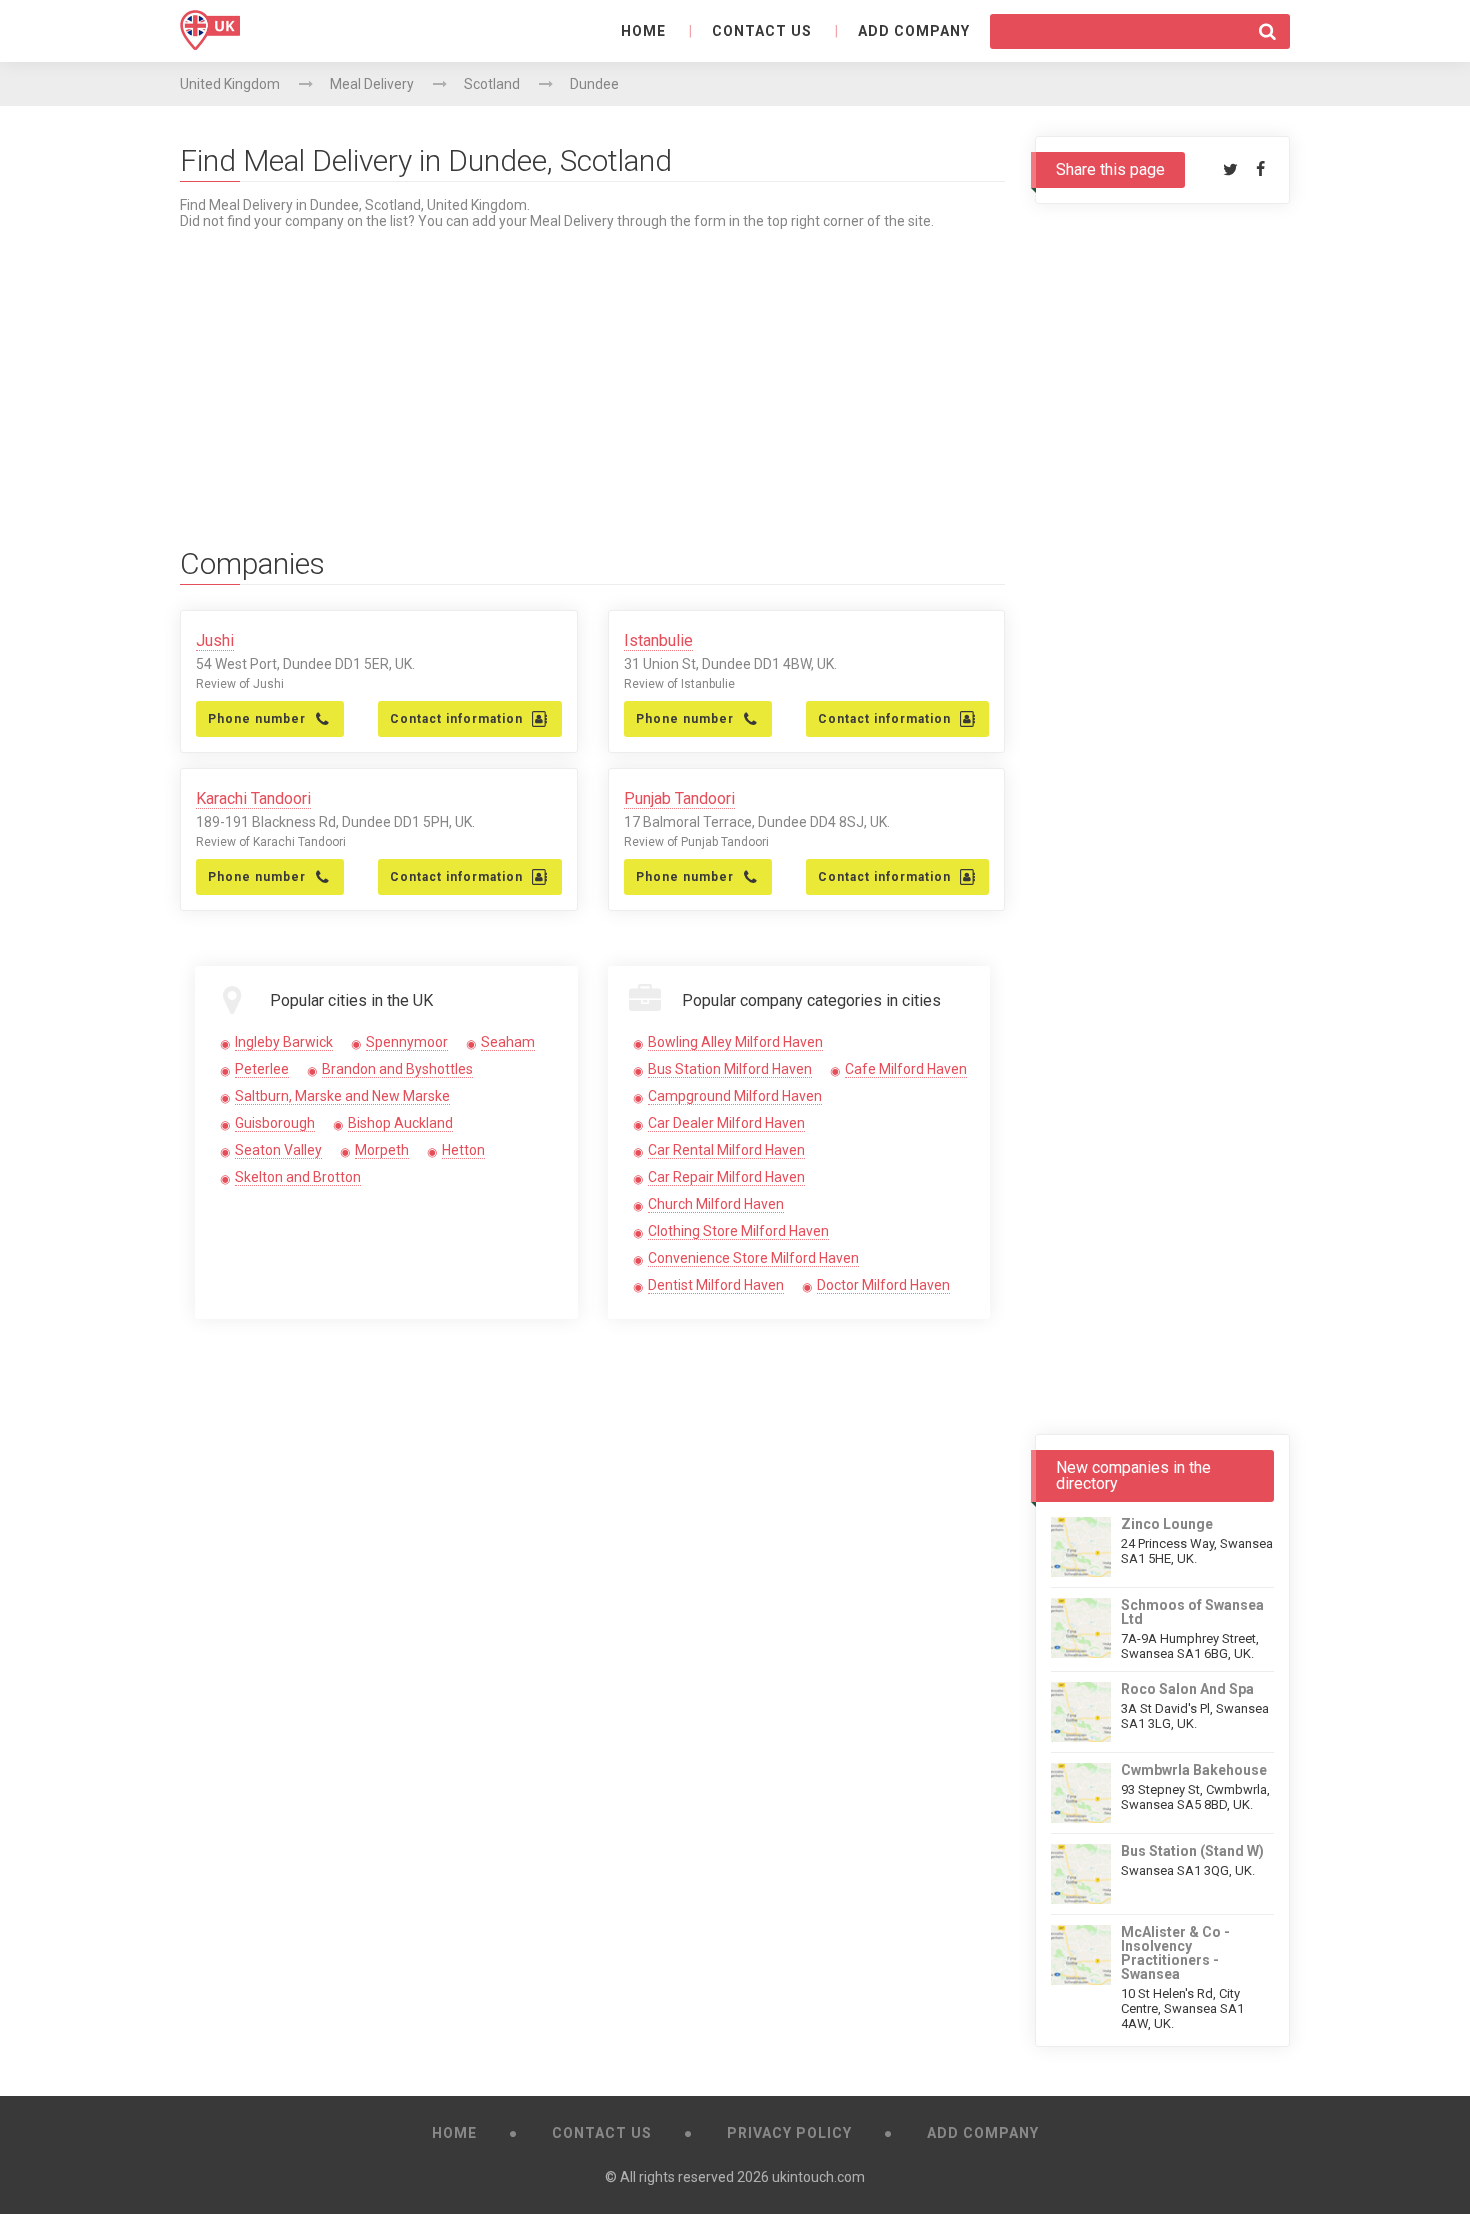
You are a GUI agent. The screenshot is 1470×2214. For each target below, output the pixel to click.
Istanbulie (658, 640)
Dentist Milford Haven (716, 1285)
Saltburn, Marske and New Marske (342, 1096)
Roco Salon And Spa (1187, 1689)
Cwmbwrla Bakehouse (1194, 1770)
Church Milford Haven (716, 1204)
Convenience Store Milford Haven (753, 1258)
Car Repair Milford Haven (726, 1177)
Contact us (762, 31)
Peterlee (262, 1069)
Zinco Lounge (1167, 1524)
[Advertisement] (592, 369)
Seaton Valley (278, 1150)
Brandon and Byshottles (397, 1069)
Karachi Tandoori (253, 798)
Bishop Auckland (400, 1123)
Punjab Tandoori (679, 798)
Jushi (215, 640)
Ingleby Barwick (284, 1042)
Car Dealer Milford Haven (726, 1123)
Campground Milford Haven (735, 1096)
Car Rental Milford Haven (726, 1150)
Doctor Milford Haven (883, 1285)
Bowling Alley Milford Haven (735, 1042)
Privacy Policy (789, 2133)
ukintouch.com (818, 2177)
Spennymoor (407, 1042)
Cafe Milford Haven (906, 1069)
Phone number (257, 719)
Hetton (463, 1150)
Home (643, 31)
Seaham (508, 1042)
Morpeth (382, 1150)
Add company (914, 31)
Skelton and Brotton (298, 1177)
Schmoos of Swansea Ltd (1192, 1612)
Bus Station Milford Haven (730, 1069)
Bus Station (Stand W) (1192, 1851)
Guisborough (275, 1123)
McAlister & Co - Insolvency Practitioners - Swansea (1175, 1953)
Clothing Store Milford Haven (738, 1231)
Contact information (456, 719)
